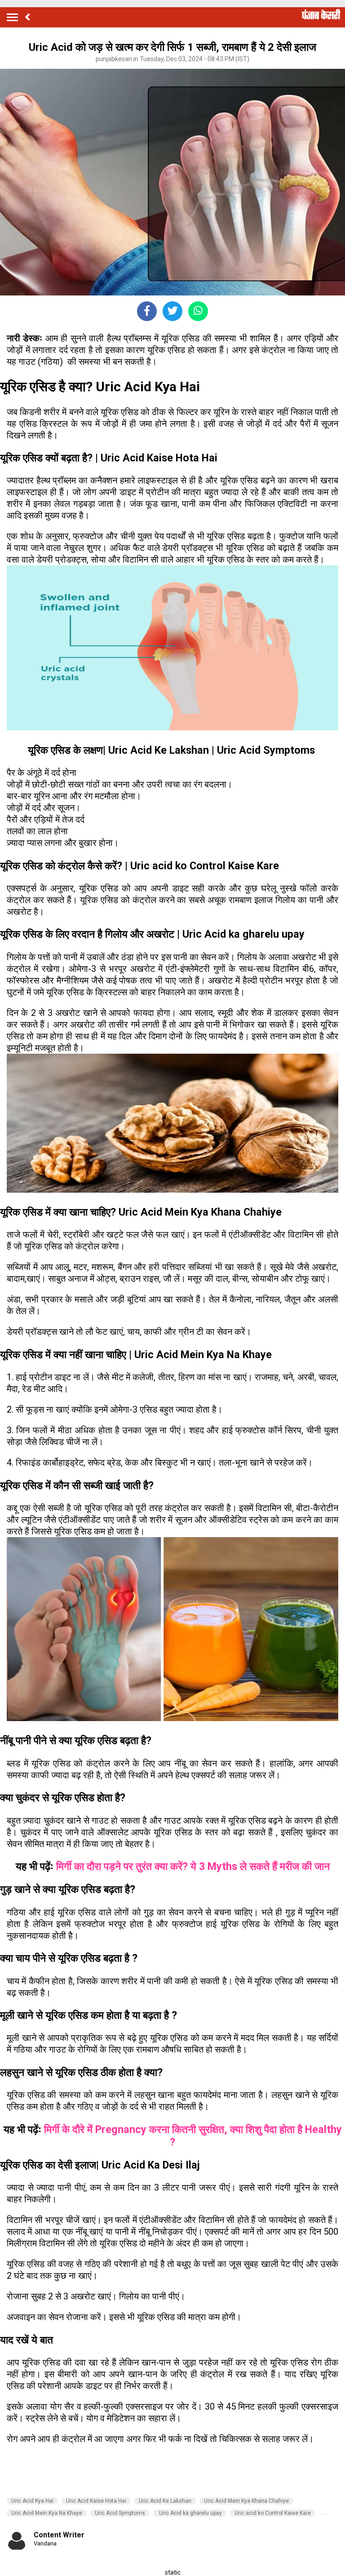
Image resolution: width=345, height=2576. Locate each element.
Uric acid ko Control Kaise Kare (273, 2513)
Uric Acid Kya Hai (32, 2501)
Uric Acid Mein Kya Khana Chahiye (246, 2501)
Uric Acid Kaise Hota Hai (96, 2501)
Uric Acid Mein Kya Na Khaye (47, 2513)
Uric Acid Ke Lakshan (165, 2501)
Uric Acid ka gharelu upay (190, 2513)
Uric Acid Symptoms (120, 2513)
